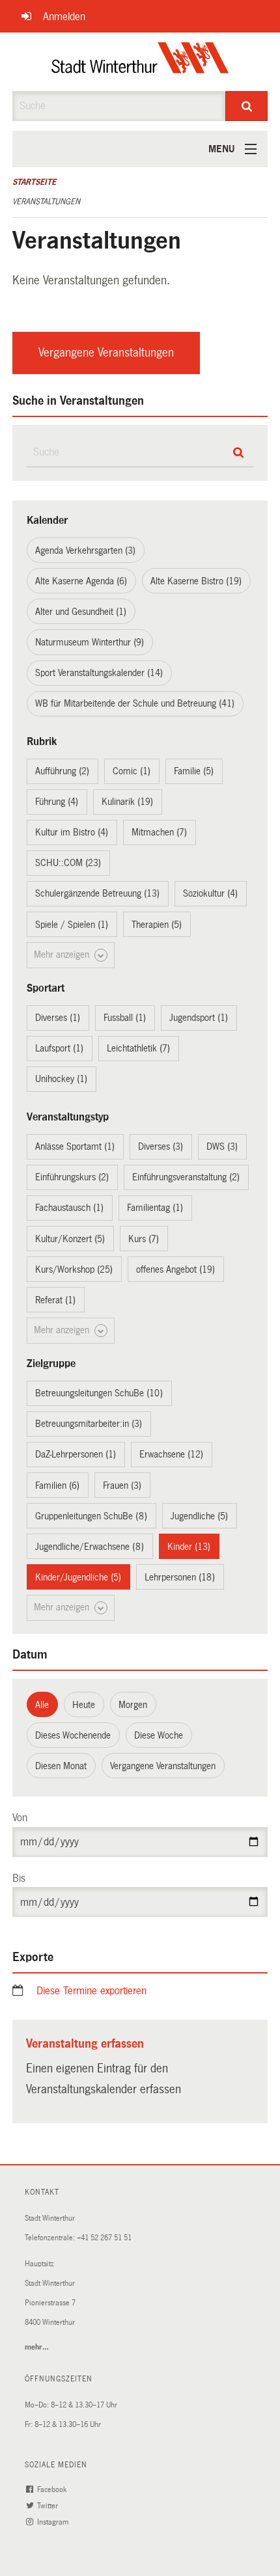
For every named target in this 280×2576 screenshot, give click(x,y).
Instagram (54, 2522)
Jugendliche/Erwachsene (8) (90, 1547)
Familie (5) (194, 771)
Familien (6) (57, 1485)
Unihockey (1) (61, 1079)
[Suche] (246, 106)
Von (20, 1818)
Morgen (133, 1705)
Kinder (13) (189, 1547)
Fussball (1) (125, 1018)
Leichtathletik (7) (138, 1048)
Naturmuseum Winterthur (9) (90, 642)
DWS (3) (222, 1146)
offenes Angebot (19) (175, 1269)
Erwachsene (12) (171, 1454)
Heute (84, 1705)
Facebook (53, 2490)
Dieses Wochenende (73, 1735)
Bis (19, 1878)
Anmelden (64, 17)
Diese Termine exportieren (91, 1991)
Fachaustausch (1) (69, 1208)
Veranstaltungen (46, 202)
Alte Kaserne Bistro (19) (196, 581)
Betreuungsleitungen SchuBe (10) (99, 1393)
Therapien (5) (157, 925)
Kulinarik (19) (127, 802)
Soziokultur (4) (210, 893)
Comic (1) (132, 771)
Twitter (49, 2506)
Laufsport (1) (59, 1048)
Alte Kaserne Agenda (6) (81, 581)
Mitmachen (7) (159, 832)
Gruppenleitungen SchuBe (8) (91, 1516)
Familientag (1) (155, 1208)
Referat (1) (55, 1300)
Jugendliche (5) (199, 1516)
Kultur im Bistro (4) (72, 832)
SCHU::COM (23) (68, 863)
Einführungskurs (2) (72, 1177)
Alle (42, 1705)
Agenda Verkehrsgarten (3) (85, 550)
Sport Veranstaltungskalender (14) (99, 673)
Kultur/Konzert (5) (70, 1239)
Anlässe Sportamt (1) (75, 1146)
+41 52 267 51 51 (104, 2238)
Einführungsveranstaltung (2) (186, 1177)
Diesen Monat (61, 1766)
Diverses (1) (58, 1018)
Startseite (34, 182)
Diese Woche (159, 1735)
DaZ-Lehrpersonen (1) (76, 1454)
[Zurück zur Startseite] (140, 62)
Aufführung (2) (62, 771)
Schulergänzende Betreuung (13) (97, 893)
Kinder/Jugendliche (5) (78, 1577)
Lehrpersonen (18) (180, 1577)
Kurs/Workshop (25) (74, 1269)
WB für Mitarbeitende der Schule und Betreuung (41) (135, 703)
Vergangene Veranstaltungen (106, 353)
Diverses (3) (161, 1146)
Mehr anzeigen (63, 955)
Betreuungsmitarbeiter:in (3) (89, 1424)
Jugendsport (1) (199, 1018)
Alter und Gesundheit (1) (81, 612)
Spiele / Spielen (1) (72, 925)
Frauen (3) (122, 1485)
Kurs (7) (144, 1239)
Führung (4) (57, 802)
